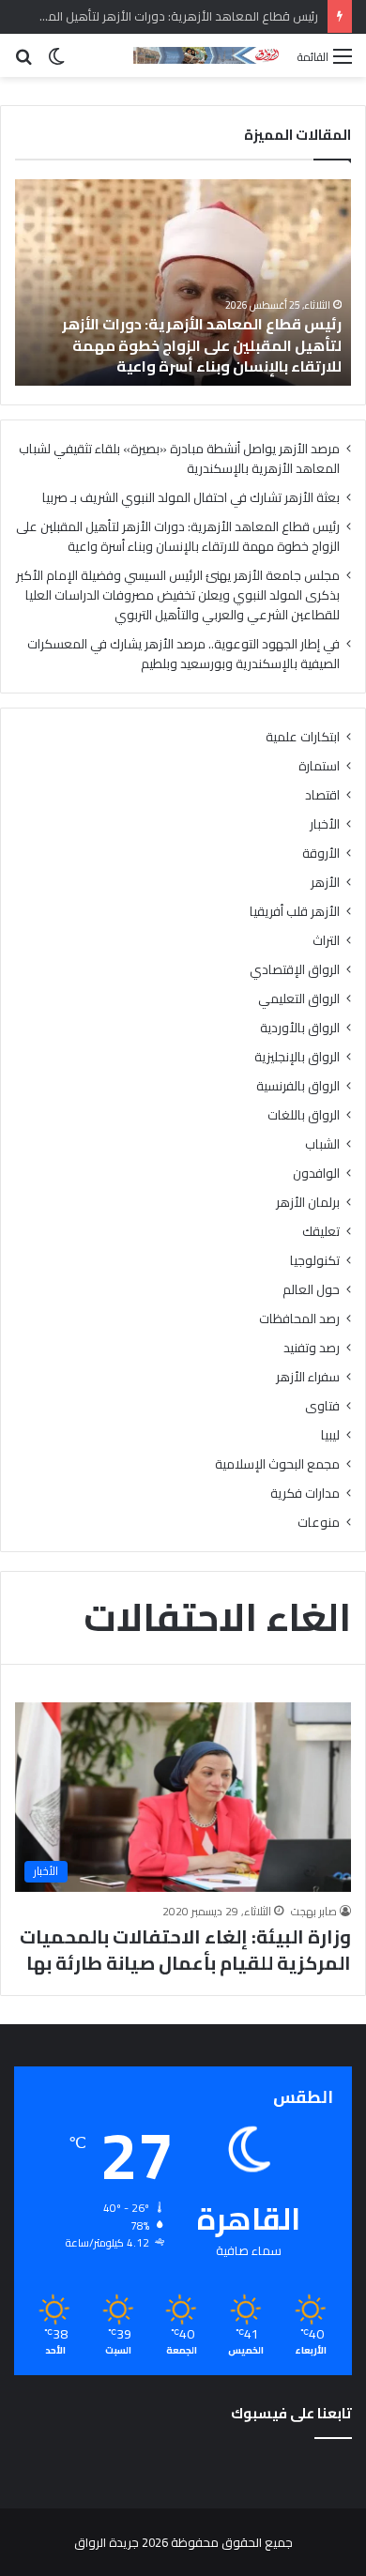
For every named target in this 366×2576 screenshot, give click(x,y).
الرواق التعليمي (299, 999)
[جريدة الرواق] (208, 55)
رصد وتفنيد (312, 1348)
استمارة (319, 766)
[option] (181, 282)
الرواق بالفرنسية (298, 1086)
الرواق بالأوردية (300, 1028)
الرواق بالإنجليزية (297, 1057)
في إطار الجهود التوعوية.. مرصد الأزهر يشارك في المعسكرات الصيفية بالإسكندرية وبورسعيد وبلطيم (183, 654)
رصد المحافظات (299, 1319)
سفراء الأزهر (308, 1377)
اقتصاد (322, 795)
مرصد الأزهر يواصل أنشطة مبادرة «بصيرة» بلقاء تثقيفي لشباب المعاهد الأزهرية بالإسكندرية (179, 458)
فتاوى (322, 1406)
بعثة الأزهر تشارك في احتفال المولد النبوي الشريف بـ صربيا (191, 497)
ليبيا (330, 1435)
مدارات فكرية (305, 1494)
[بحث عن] (23, 62)
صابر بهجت (314, 1911)
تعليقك (321, 1232)
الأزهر (325, 883)
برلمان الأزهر (308, 1203)
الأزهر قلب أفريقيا (295, 912)
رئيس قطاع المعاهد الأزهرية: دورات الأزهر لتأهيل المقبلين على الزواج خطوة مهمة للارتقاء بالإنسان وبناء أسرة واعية (178, 536)
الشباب (322, 1144)
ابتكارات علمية (303, 737)
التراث (326, 941)
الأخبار (325, 824)
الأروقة (321, 854)
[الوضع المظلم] (56, 62)
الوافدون (316, 1174)
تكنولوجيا (315, 1261)
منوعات (319, 1523)
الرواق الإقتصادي (295, 970)
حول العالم (311, 1290)
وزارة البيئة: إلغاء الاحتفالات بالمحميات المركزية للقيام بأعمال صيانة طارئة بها (185, 1950)
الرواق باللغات (304, 1115)
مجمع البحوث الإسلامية (277, 1464)
